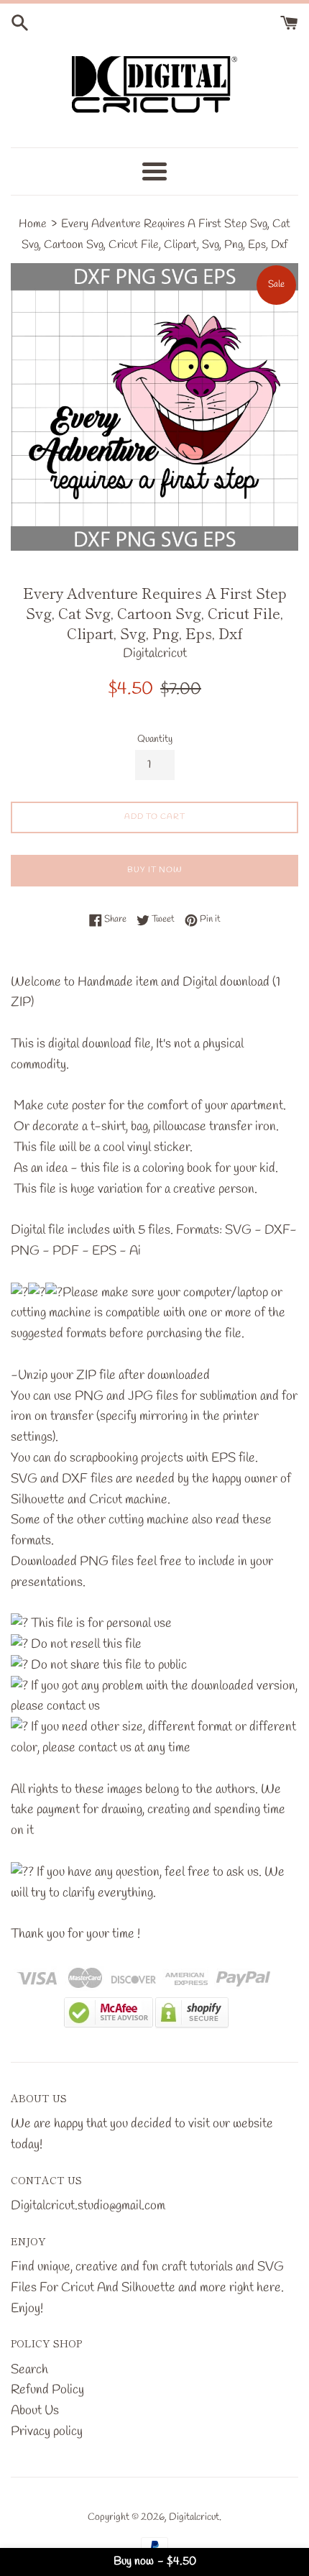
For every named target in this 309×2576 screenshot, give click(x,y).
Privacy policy (47, 2431)
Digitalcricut (194, 2517)
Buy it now (155, 870)
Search (29, 2370)
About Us (35, 2411)
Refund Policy (47, 2390)
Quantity (155, 739)
